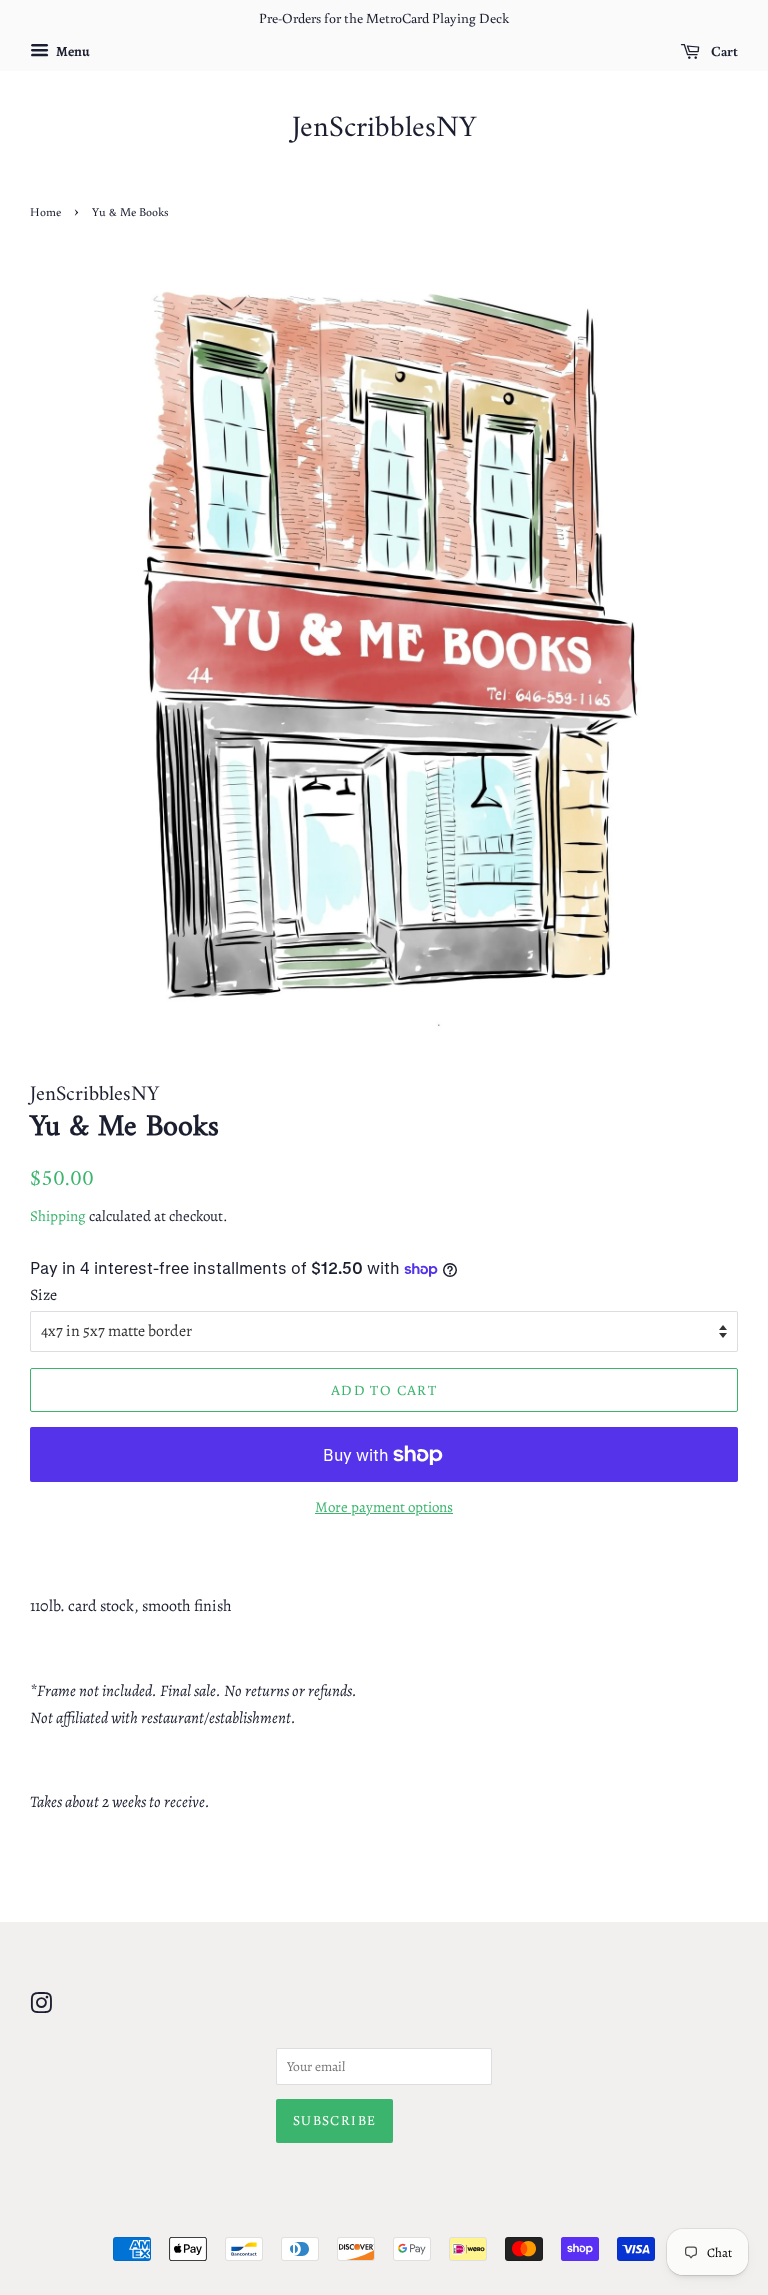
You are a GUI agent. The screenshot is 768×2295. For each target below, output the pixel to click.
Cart (723, 51)
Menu (72, 51)
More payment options (384, 1507)
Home (45, 211)
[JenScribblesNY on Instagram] (41, 2007)
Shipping (58, 1216)
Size (43, 1295)
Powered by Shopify (480, 2215)
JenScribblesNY (384, 129)
